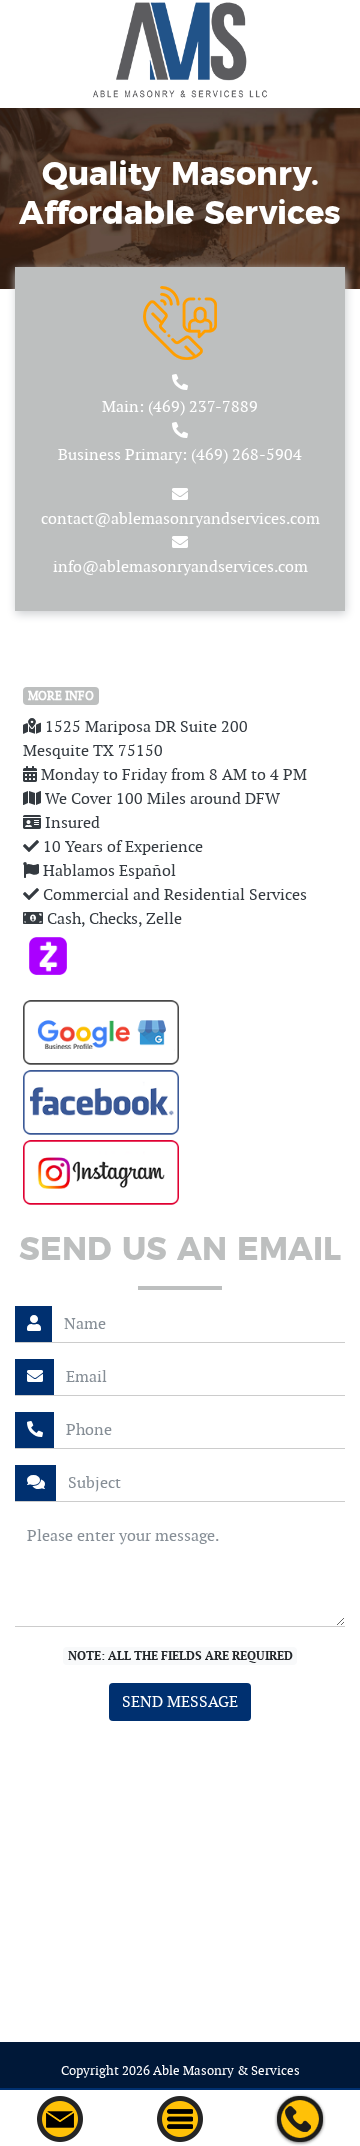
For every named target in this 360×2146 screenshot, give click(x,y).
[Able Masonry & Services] (180, 46)
